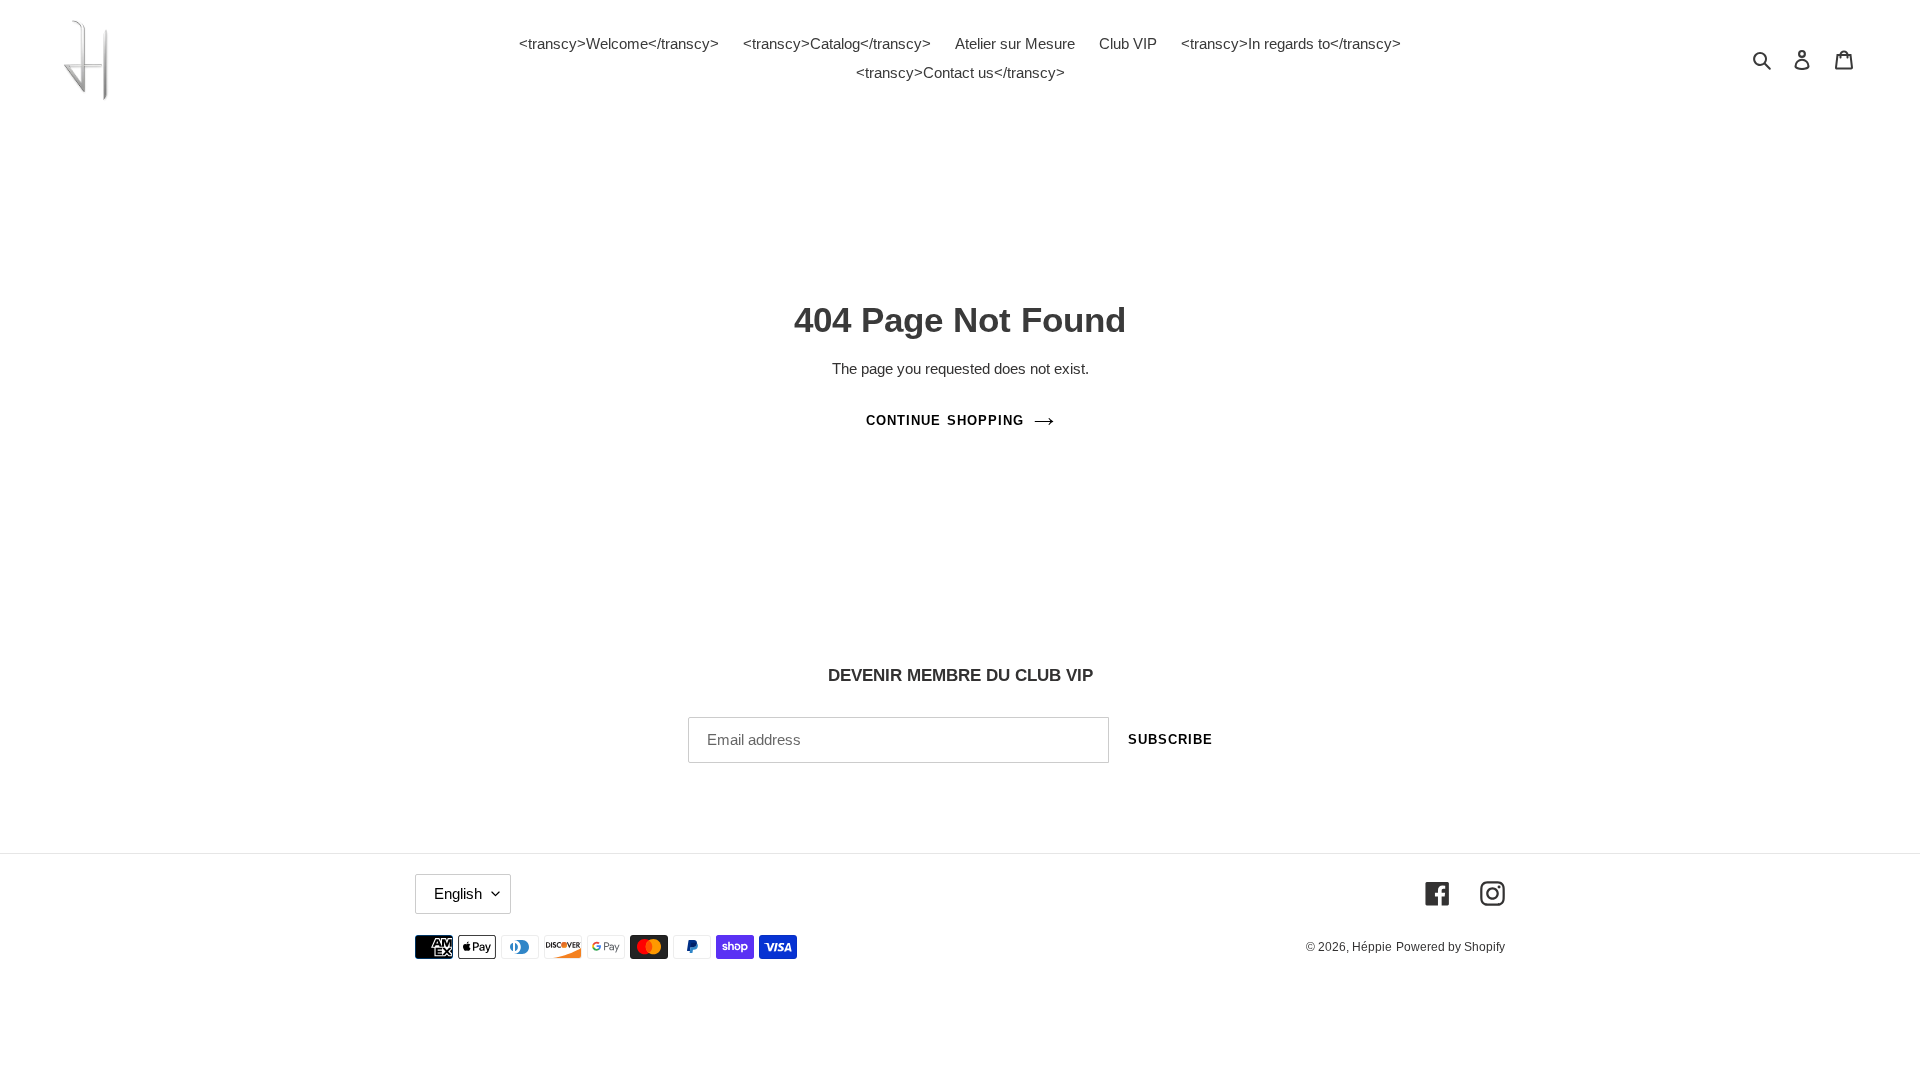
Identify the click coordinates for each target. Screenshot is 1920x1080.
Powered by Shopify (1450, 947)
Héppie (1372, 947)
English (458, 893)
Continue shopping (945, 420)
